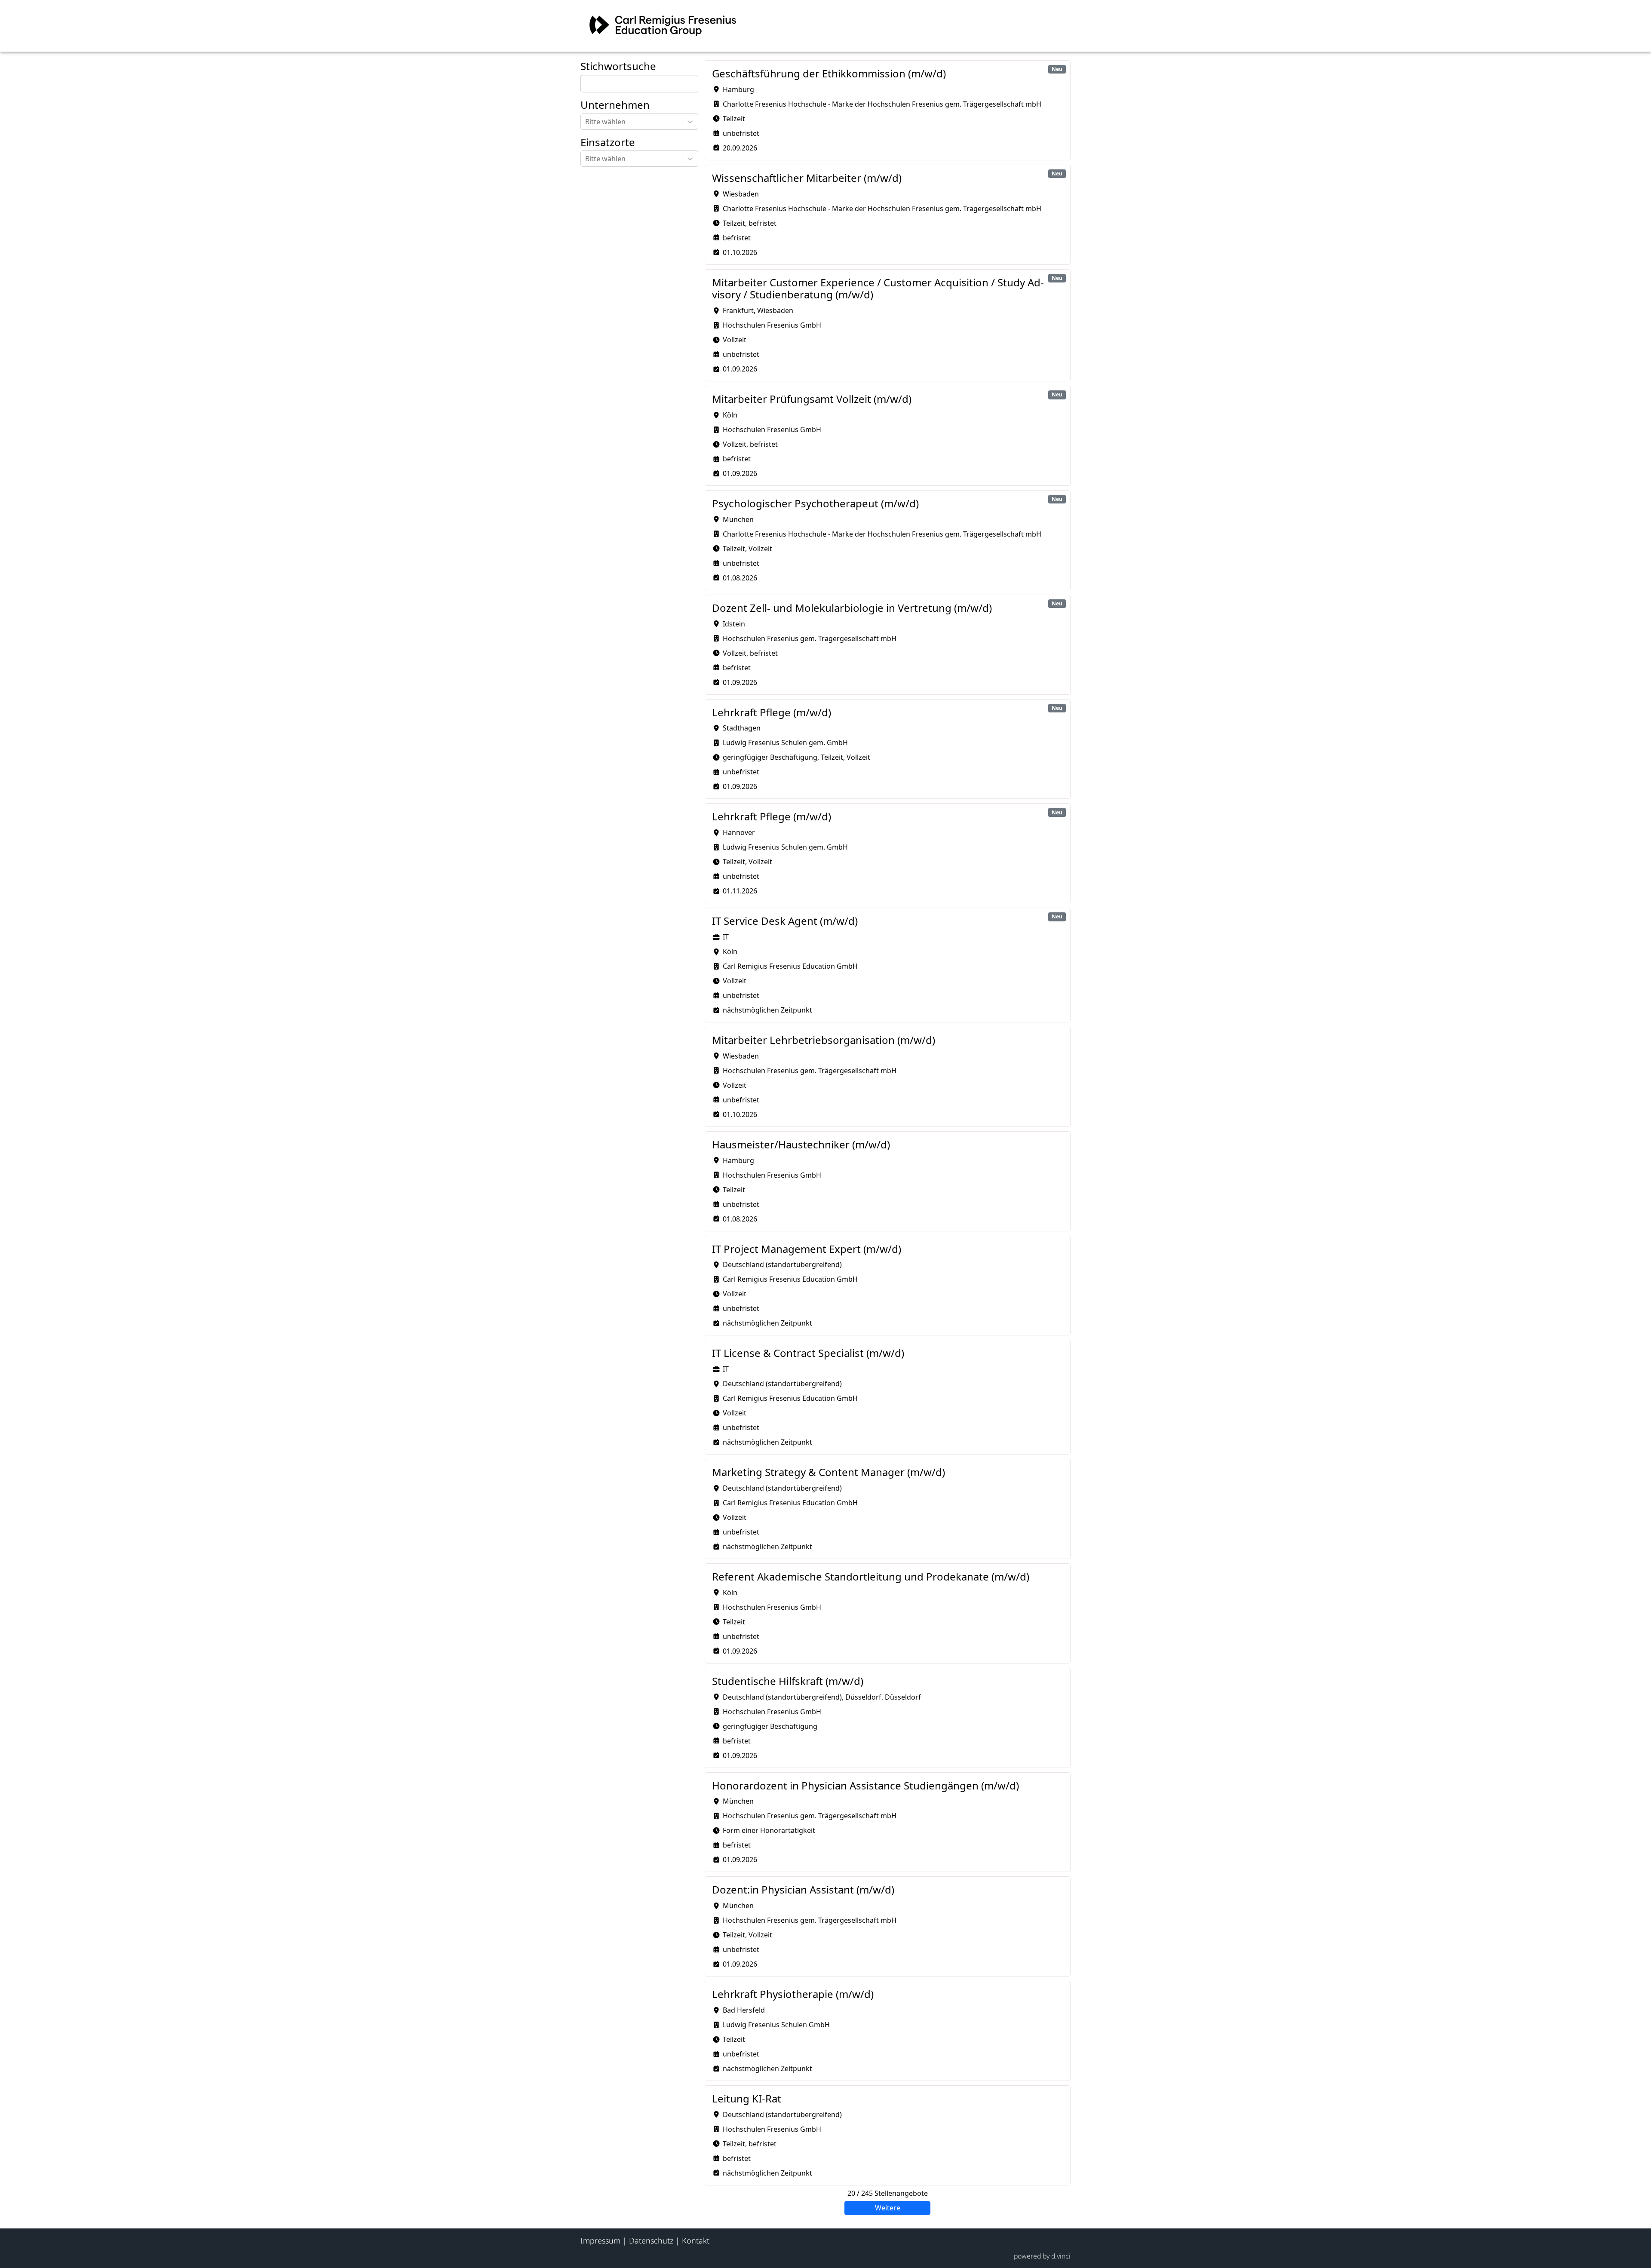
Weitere (888, 2208)
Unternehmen (615, 105)
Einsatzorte (608, 143)
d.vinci (1061, 2256)
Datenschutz (651, 2240)
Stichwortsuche (618, 66)
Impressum (600, 2240)
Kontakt (696, 2240)
